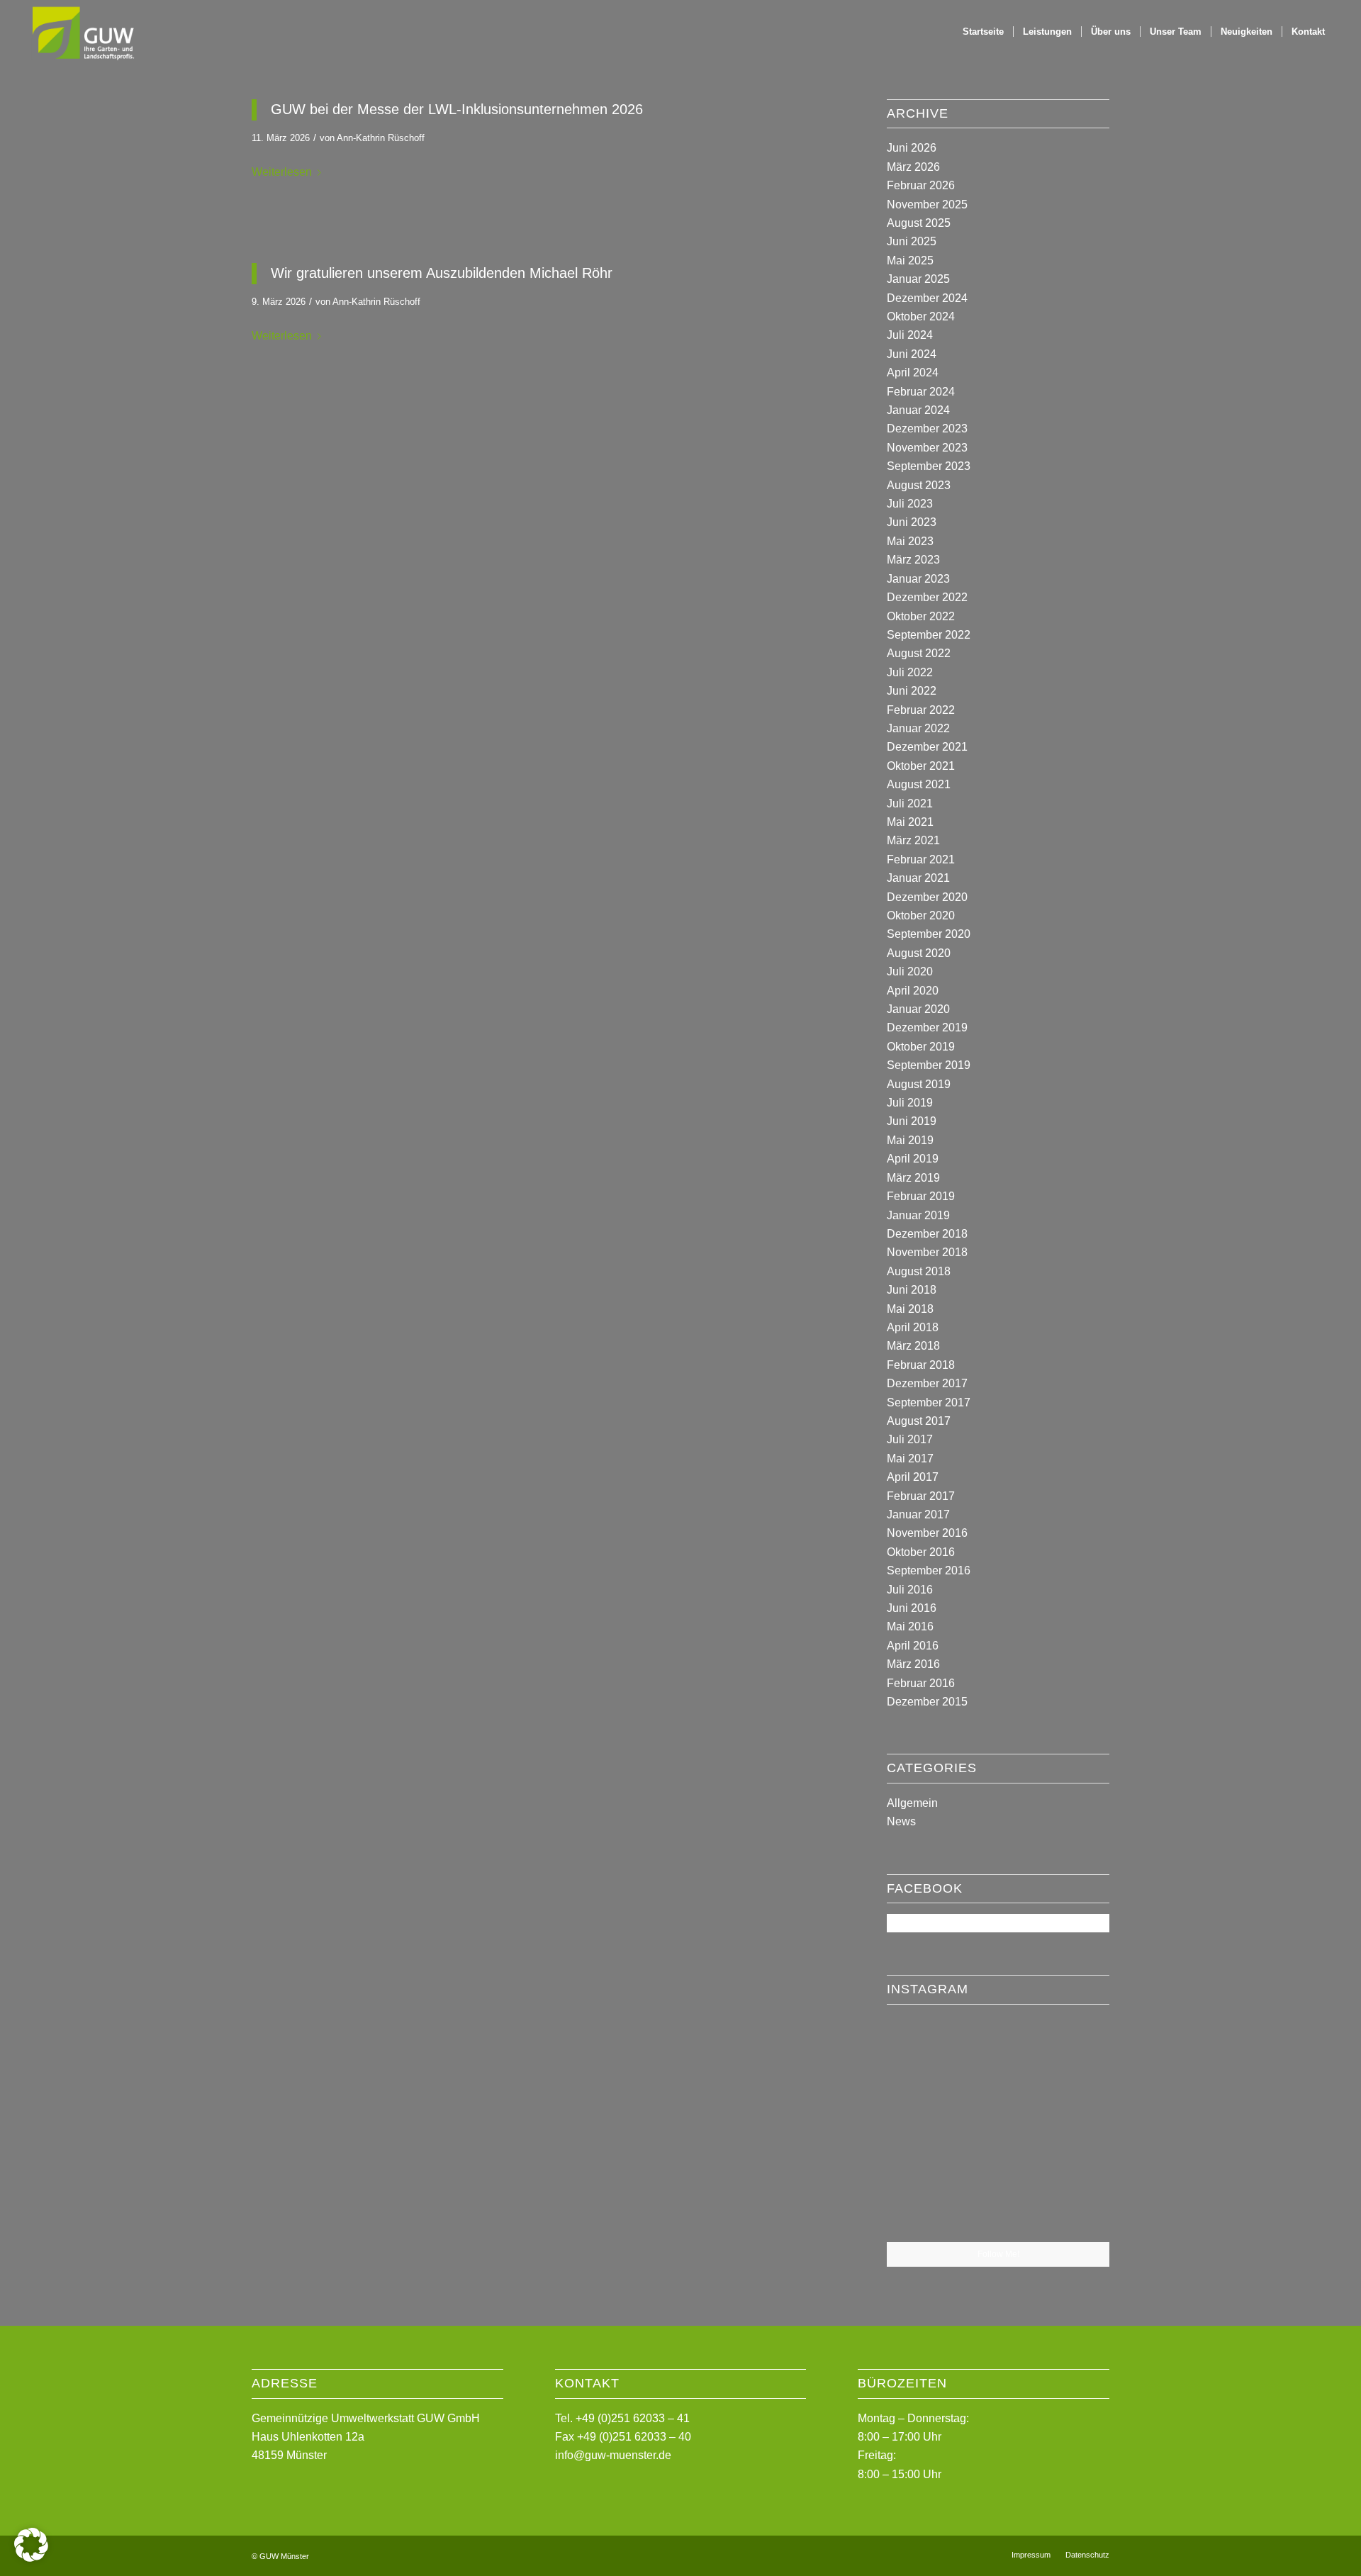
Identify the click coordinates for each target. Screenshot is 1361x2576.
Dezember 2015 (927, 1702)
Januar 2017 (918, 1514)
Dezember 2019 (927, 1027)
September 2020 (929, 934)
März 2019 (913, 1178)
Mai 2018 (910, 1309)
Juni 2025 (912, 241)
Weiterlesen (282, 172)
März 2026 (913, 167)
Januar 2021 (918, 878)
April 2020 (913, 991)
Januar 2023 (918, 579)
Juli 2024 (910, 335)
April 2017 (913, 1477)
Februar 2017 (921, 1496)
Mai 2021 (910, 822)
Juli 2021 (910, 803)
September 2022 (929, 635)
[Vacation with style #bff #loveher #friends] (998, 2053)
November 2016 (927, 1533)
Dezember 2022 (927, 597)
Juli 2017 (910, 1439)
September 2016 (929, 1570)
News (901, 1821)
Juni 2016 (912, 1608)
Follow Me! (998, 2254)
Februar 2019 (921, 1196)
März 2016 (913, 1664)
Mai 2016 (910, 1626)
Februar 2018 (921, 1365)
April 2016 (913, 1646)
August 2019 (919, 1084)
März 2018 (913, 1346)
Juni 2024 (912, 354)
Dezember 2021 (927, 747)
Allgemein (912, 1803)
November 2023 (927, 448)
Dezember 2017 (927, 1383)
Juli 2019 (910, 1103)
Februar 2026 (921, 185)
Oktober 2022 (921, 616)
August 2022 (919, 653)
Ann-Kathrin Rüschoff (381, 138)
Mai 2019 (910, 1140)
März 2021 (913, 840)
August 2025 (919, 223)
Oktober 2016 (921, 1552)
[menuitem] (983, 32)
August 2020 (919, 953)
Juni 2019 (912, 1121)
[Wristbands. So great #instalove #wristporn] (1073, 2127)
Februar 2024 (921, 392)
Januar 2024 (918, 410)
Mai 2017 (910, 1458)
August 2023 (919, 485)
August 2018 (919, 1271)
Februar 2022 (921, 710)
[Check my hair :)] (1073, 2204)
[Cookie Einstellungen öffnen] (31, 2558)
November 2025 (927, 205)
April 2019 (913, 1159)
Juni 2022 (912, 691)
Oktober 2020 (921, 915)
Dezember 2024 (927, 298)
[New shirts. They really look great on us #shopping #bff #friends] (923, 2051)
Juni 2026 (912, 148)
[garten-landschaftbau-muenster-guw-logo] (82, 32)
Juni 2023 (912, 522)
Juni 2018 (912, 1290)
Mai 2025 (910, 261)
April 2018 (913, 1327)
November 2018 (927, 1252)
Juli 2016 (910, 1590)
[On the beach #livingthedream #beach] (998, 2129)
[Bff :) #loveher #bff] (923, 2128)
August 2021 (919, 784)
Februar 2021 (921, 859)
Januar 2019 (918, 1215)
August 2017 (919, 1421)
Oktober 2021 (921, 766)
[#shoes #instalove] (923, 2204)
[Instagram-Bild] (1073, 2051)
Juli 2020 (910, 971)
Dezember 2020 (927, 897)
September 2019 (929, 1065)
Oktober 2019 (921, 1047)
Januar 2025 (918, 279)
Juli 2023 (910, 504)
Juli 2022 (910, 672)
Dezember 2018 (927, 1234)
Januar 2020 (918, 1009)
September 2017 (929, 1402)
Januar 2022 (918, 728)
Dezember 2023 (927, 429)
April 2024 (913, 373)
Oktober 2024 (921, 317)
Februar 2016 (921, 1683)
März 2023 (913, 560)
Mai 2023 (910, 541)
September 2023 (929, 466)
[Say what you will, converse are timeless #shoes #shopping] (998, 2205)
